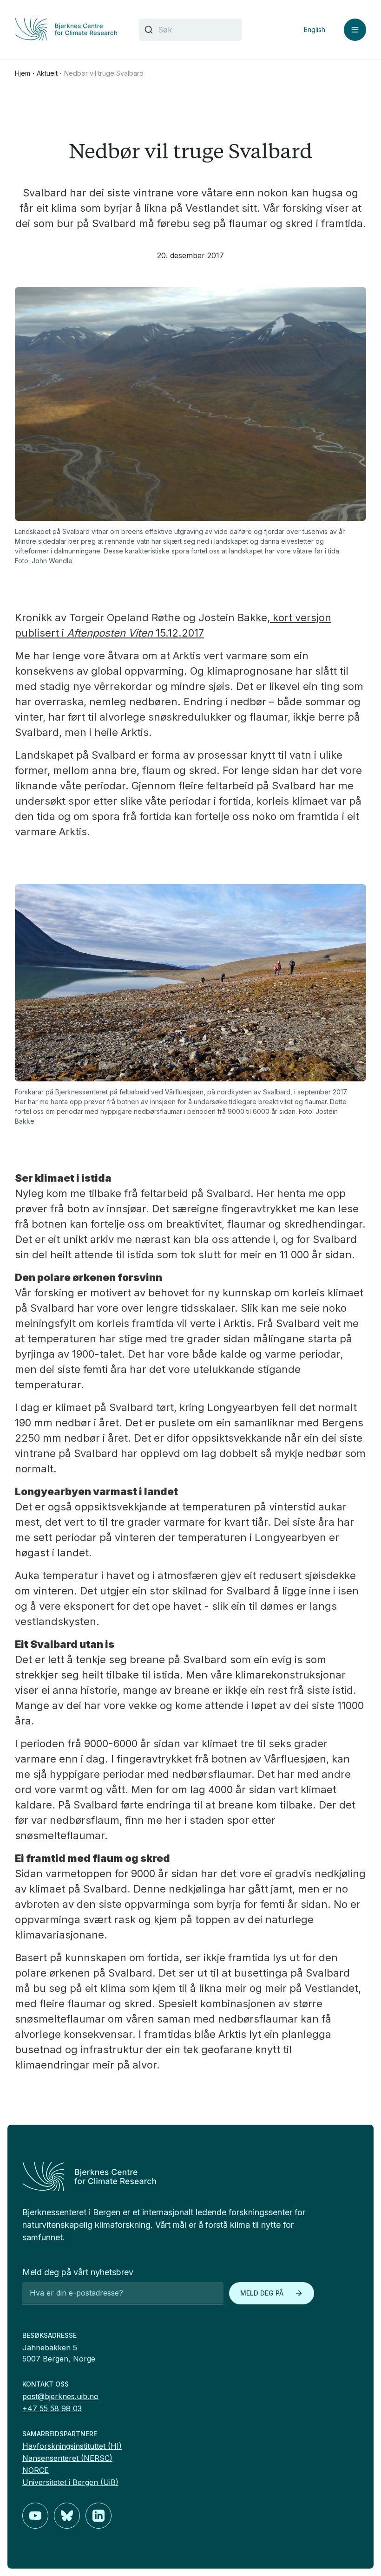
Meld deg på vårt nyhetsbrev (78, 2272)
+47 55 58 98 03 (52, 2408)
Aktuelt (47, 73)
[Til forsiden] (66, 29)
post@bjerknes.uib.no (60, 2396)
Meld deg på (262, 2293)
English (315, 29)
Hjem (23, 73)
